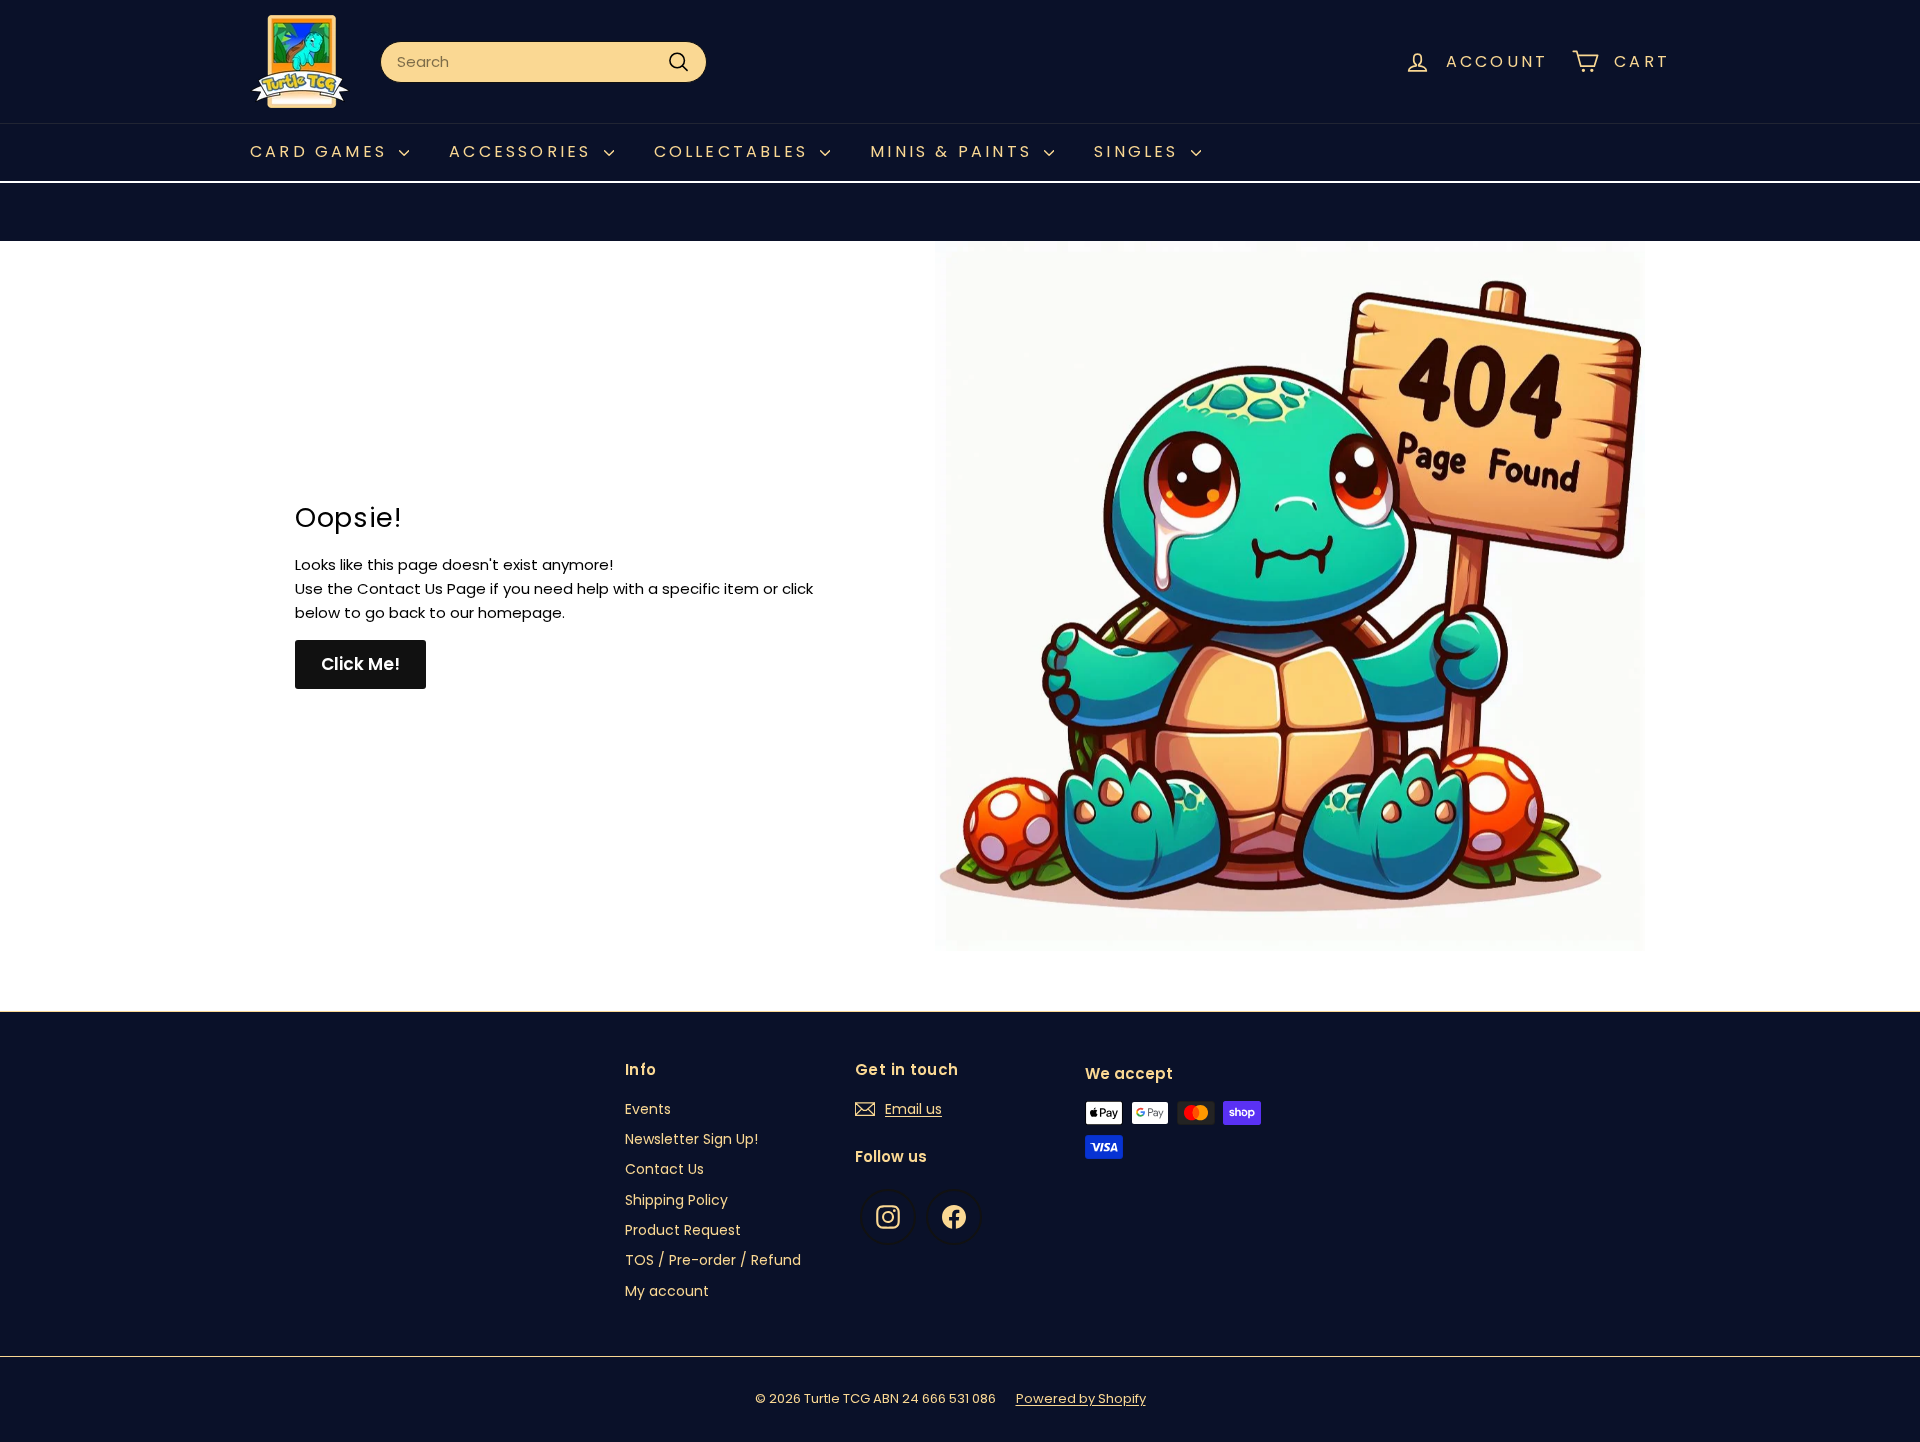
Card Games (322, 151)
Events (648, 1109)
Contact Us (664, 1169)
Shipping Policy (676, 1200)
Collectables (735, 151)
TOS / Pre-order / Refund (713, 1260)
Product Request (683, 1230)
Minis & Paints (954, 151)
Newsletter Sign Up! (691, 1139)
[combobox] (543, 62)
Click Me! (360, 664)
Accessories (523, 151)
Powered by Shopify (1081, 1398)
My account (667, 1291)
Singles (1140, 151)
